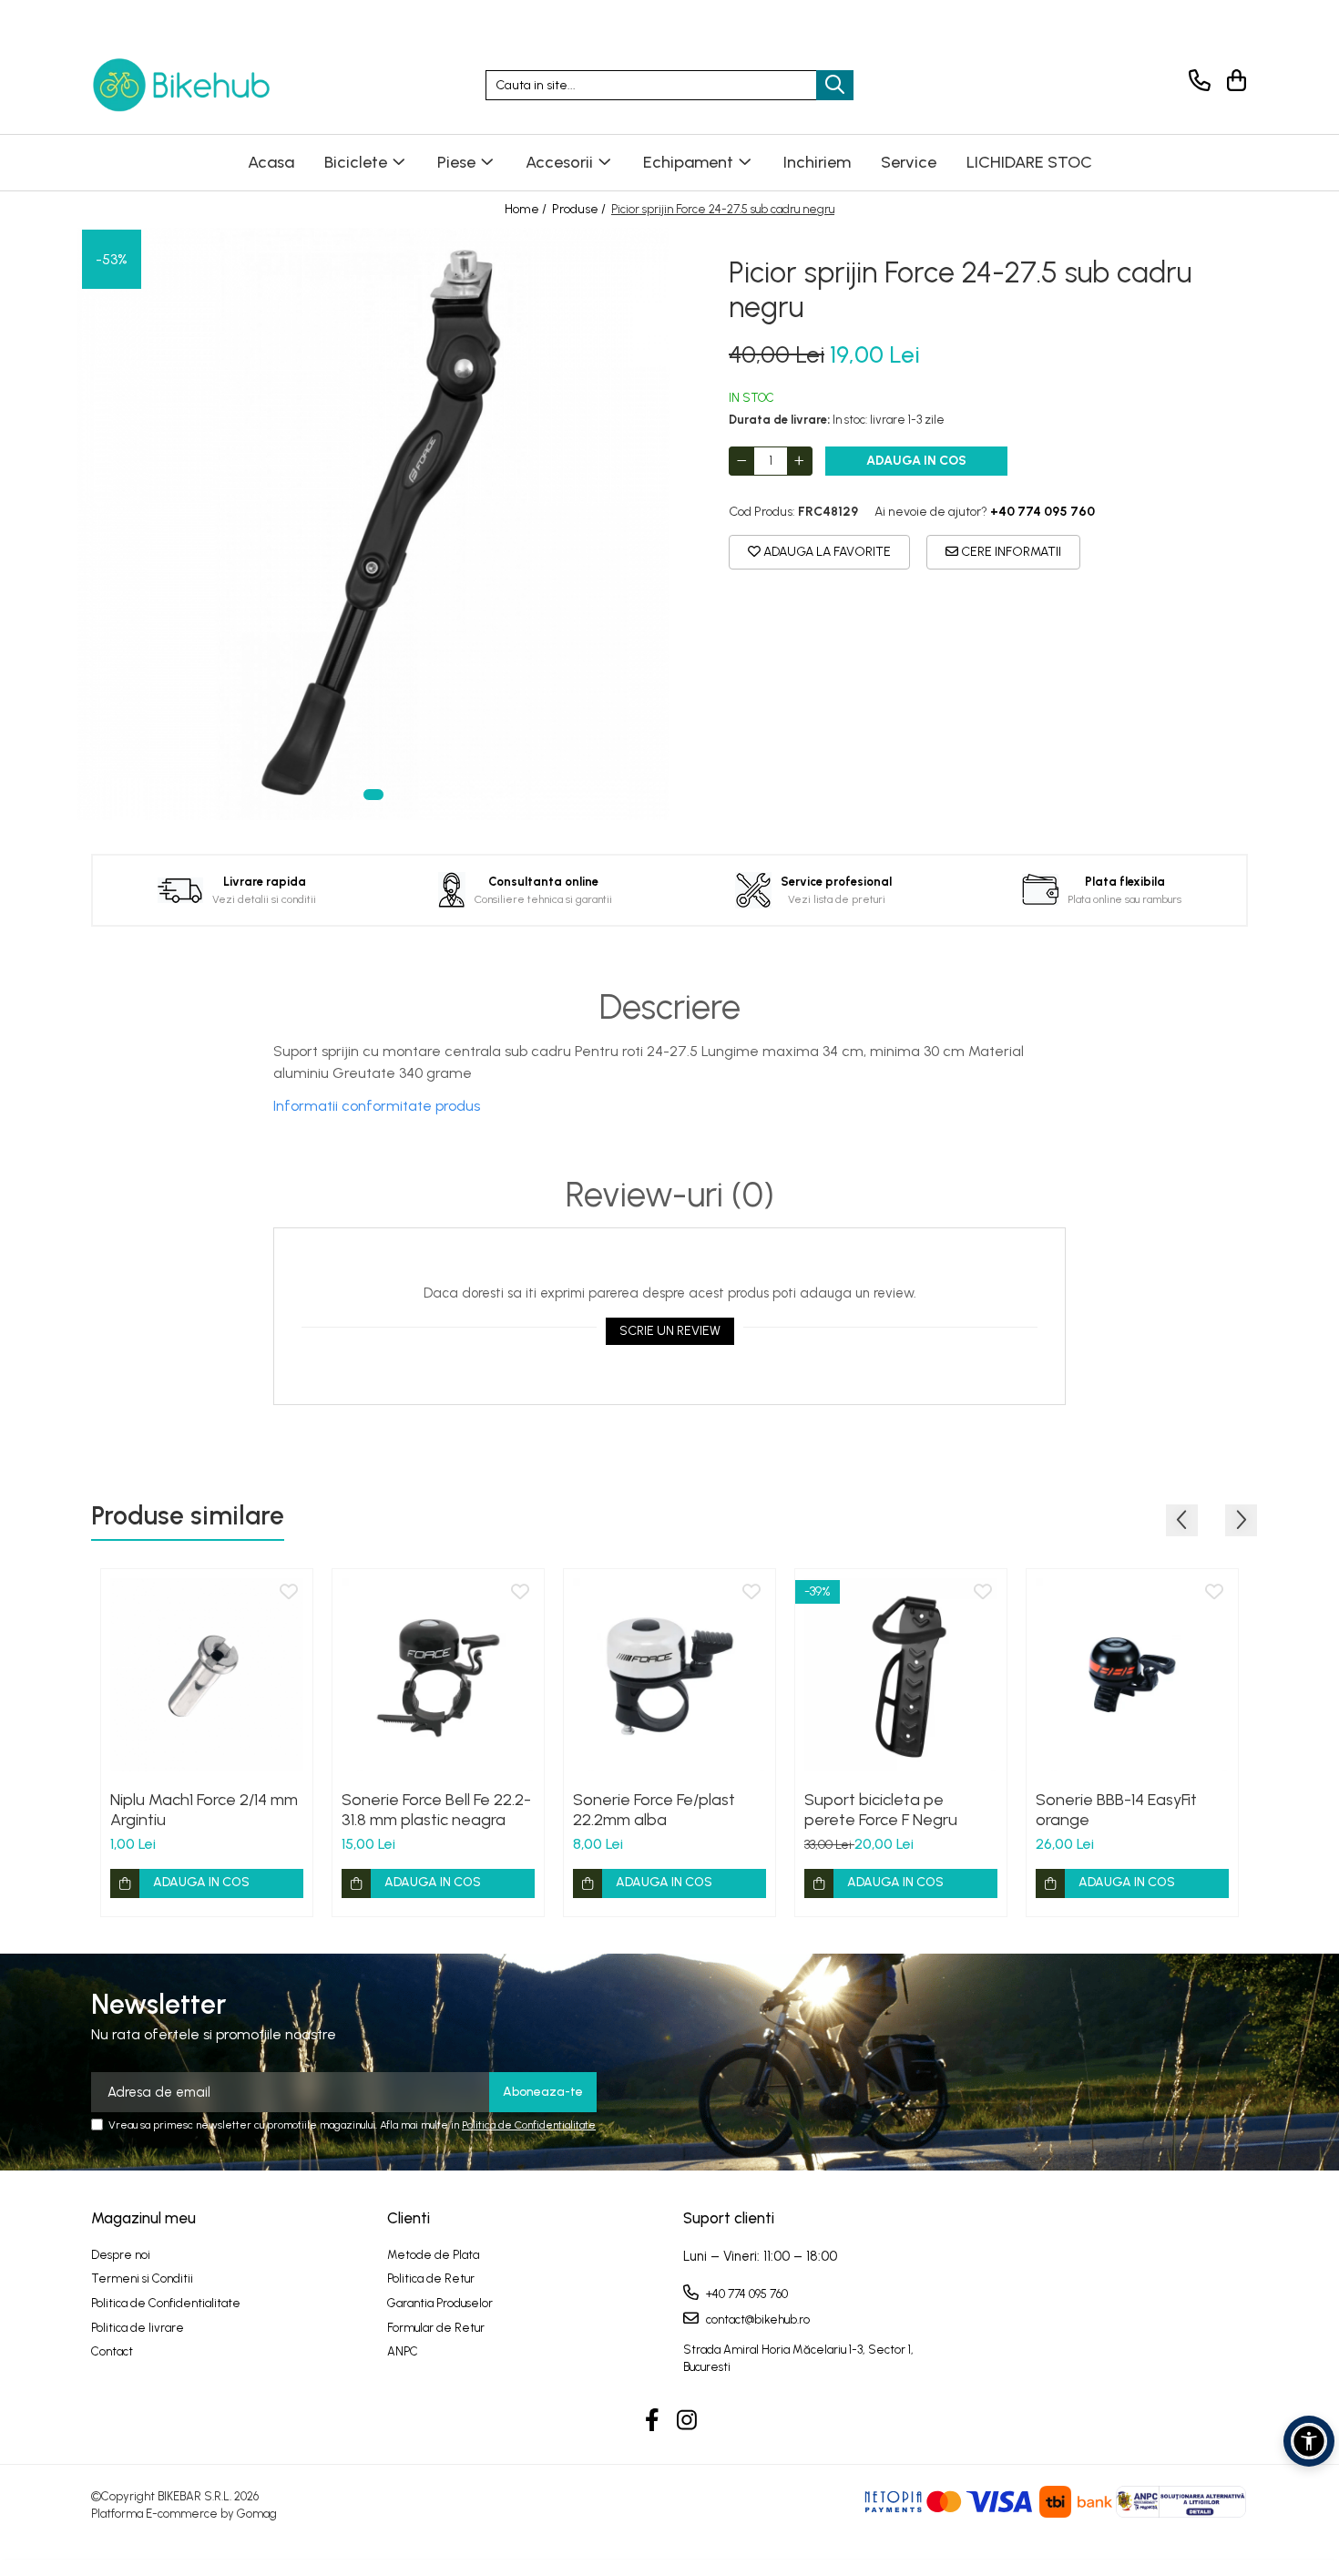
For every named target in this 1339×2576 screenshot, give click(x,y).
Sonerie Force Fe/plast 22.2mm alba (654, 1810)
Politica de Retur (431, 2278)
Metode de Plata (433, 2255)
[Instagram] (687, 2421)
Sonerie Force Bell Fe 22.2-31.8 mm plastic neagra (436, 1810)
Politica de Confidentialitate (529, 2125)
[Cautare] (835, 85)
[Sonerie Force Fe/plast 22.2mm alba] (669, 1675)
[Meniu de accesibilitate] (1309, 2441)
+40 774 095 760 (746, 2294)
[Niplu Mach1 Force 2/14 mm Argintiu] (207, 1675)
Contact (112, 2351)
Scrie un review (670, 1331)
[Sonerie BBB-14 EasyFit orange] (1132, 1675)
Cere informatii (1010, 552)
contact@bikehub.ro (756, 2319)
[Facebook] (653, 2421)
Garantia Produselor (440, 2303)
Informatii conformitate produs (377, 1106)
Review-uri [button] (670, 1196)
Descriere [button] (670, 1008)
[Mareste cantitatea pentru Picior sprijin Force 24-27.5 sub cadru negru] (800, 461)
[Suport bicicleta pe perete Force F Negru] (901, 1675)
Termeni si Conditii (142, 2278)
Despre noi (121, 2255)
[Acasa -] (182, 85)
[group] (373, 524)
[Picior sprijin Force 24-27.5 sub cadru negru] (373, 524)
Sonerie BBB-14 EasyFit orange (1116, 1810)
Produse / (580, 209)
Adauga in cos (916, 461)
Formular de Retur (436, 2328)
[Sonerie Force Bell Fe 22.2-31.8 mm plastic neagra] (438, 1675)
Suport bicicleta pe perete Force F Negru (881, 1810)
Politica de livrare (138, 2328)
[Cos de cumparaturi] (1234, 81)
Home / (527, 209)
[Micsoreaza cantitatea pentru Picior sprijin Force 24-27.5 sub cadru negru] (741, 461)
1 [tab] (373, 795)
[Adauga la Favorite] (289, 1593)
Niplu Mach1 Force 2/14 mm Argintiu (204, 1810)
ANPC (403, 2351)
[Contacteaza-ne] (1196, 81)
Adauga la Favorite (826, 552)
